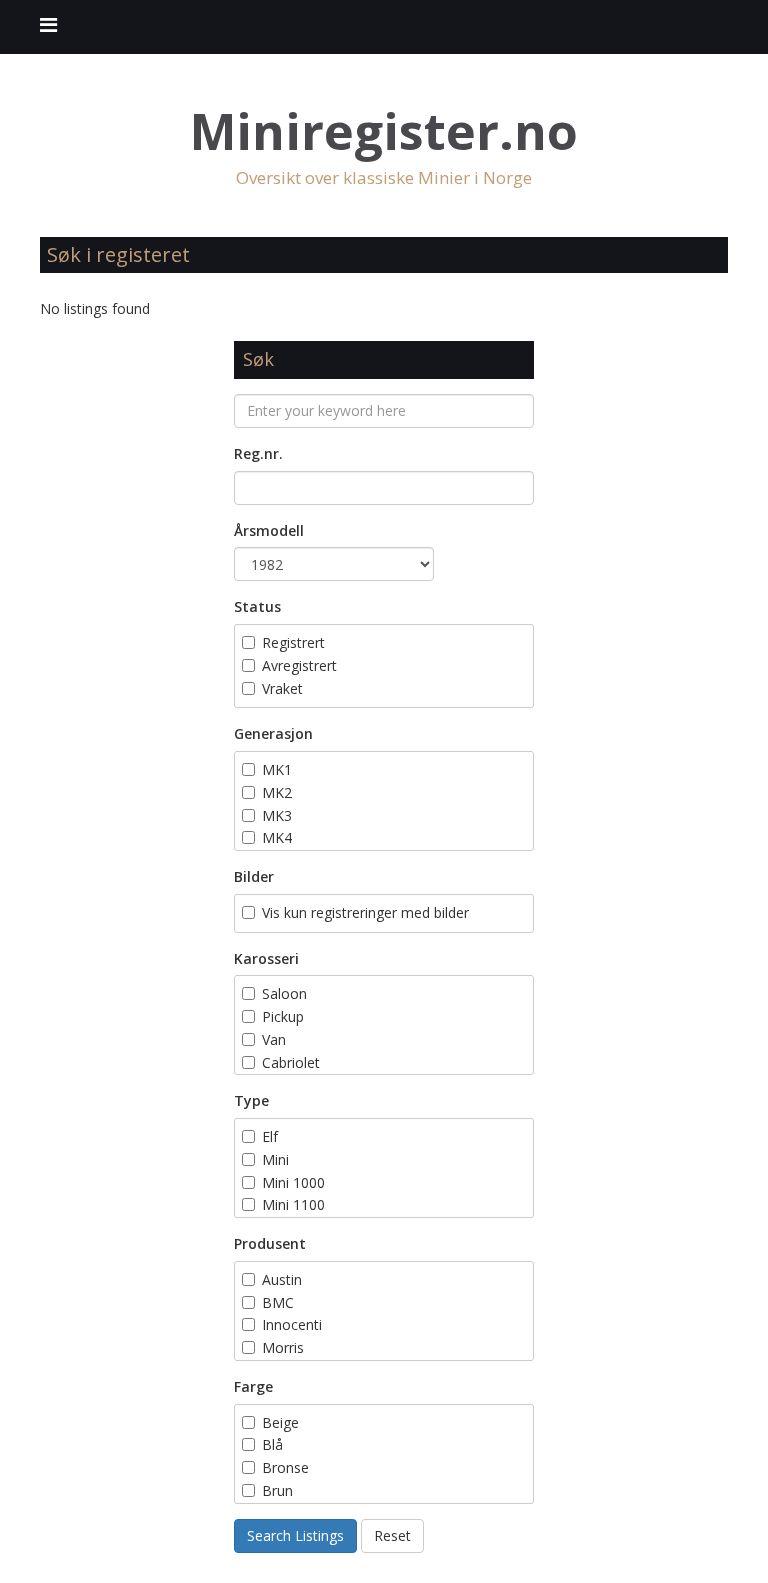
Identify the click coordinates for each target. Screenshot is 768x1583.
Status (257, 606)
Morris (283, 1347)
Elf (270, 1136)
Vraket (282, 688)
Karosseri (266, 958)
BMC (278, 1302)
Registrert (293, 642)
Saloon (284, 993)
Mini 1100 (293, 1204)
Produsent (270, 1243)
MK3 (277, 815)
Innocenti (292, 1324)
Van (274, 1039)
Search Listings (295, 1535)
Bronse (285, 1467)
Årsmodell (269, 530)
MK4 (277, 837)
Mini (275, 1159)
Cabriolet (291, 1062)
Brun (279, 1490)
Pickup (283, 1016)
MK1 (277, 769)
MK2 (277, 792)
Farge (253, 1386)
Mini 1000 (293, 1182)
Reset (392, 1535)
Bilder (254, 876)
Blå (274, 1444)
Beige (280, 1422)
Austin (282, 1279)
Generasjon (273, 733)
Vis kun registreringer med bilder (365, 912)
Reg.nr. (258, 453)
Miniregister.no (384, 131)
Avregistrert (299, 665)
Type (251, 1100)
